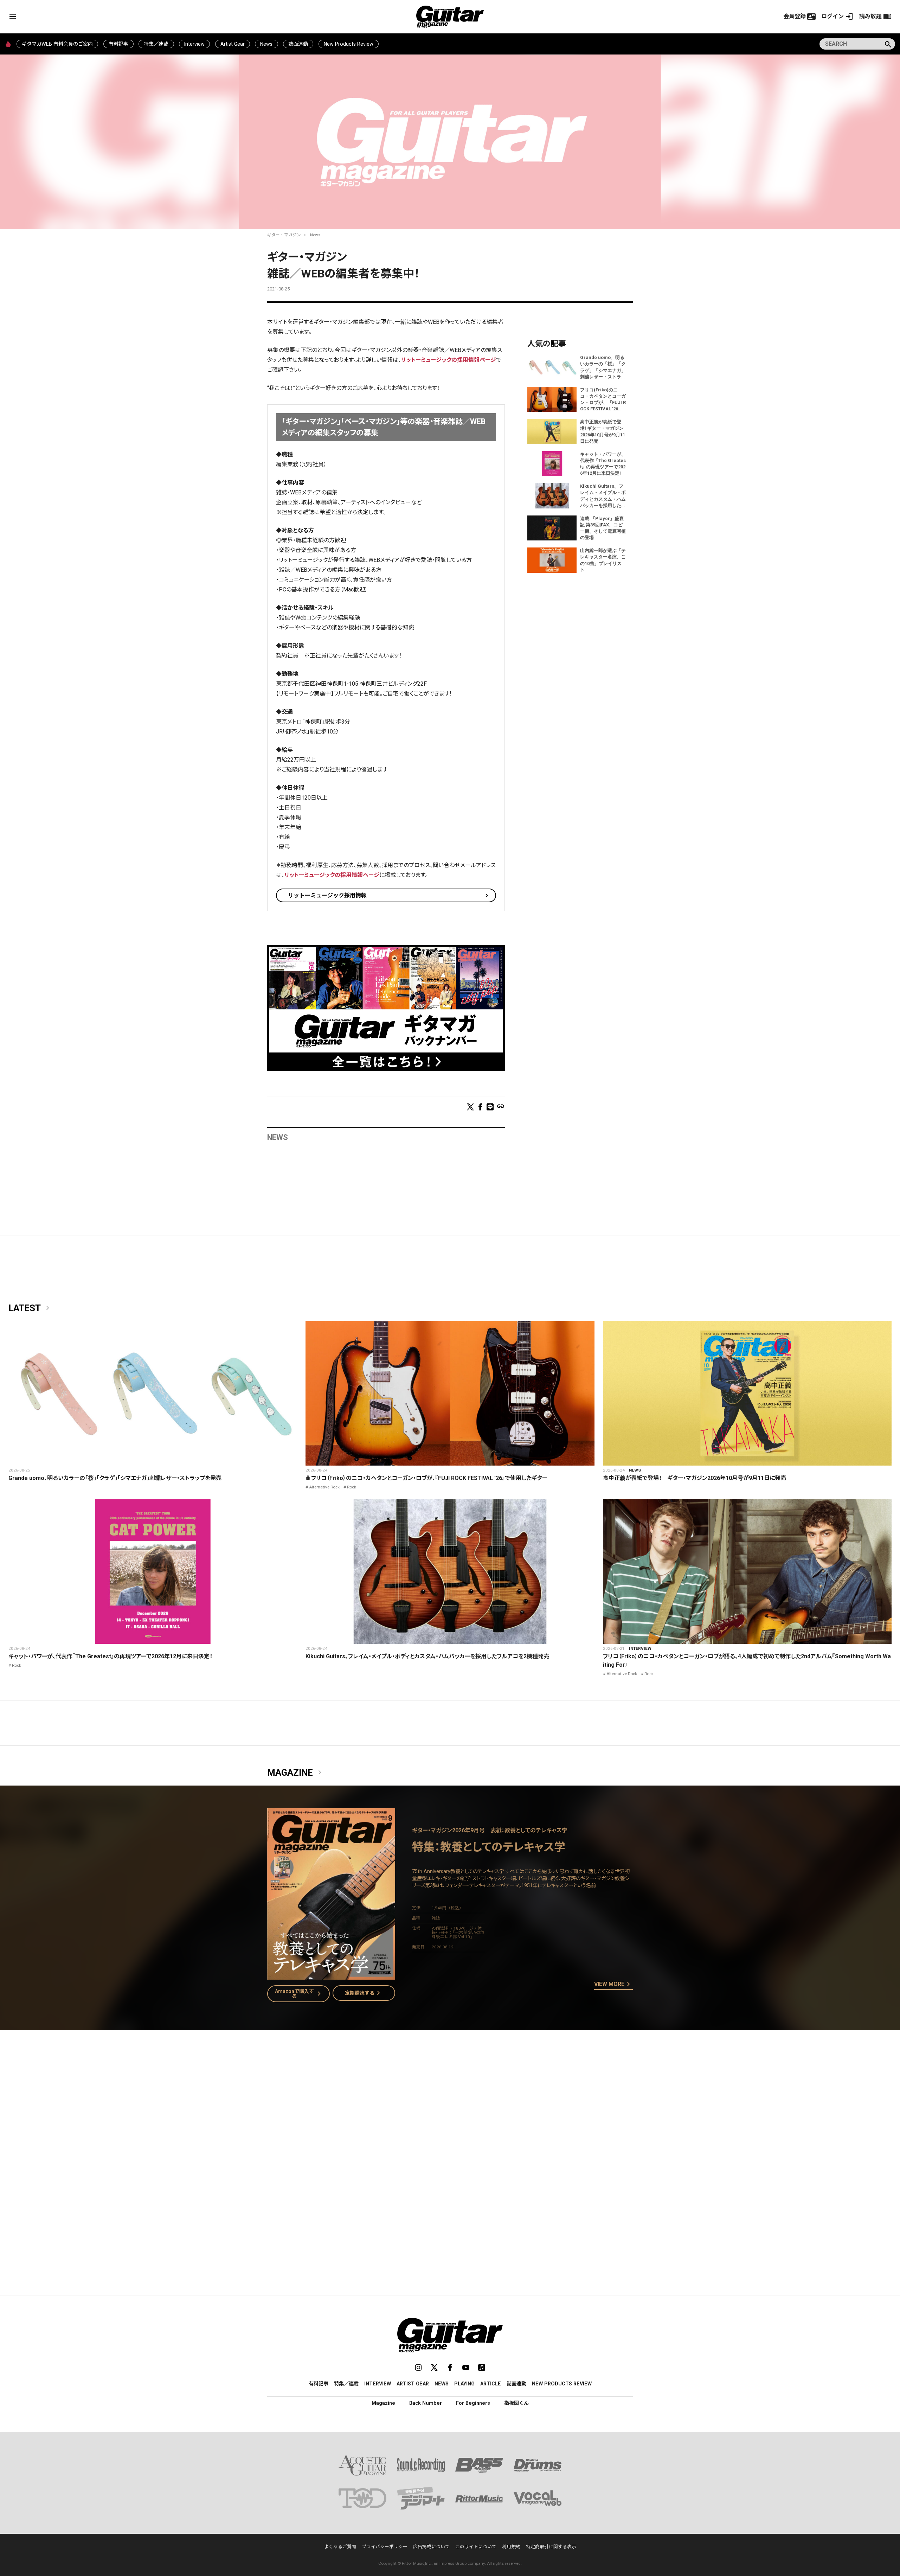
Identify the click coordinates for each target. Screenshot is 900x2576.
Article (491, 2384)
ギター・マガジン (284, 235)
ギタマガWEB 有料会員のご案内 (57, 44)
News (266, 44)
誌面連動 (298, 44)
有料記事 (118, 44)
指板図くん (516, 2403)
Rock (352, 1487)
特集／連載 (156, 44)
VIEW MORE (613, 1985)
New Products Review (349, 44)
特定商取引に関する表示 (551, 2547)
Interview (194, 44)
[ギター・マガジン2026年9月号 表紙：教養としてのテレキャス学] (331, 1975)
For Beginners (473, 2403)
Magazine (296, 1773)
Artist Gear (233, 44)
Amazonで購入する (299, 1994)
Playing (464, 2384)
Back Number (426, 2403)
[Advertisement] (450, 2125)
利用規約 (511, 2547)
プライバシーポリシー (385, 2547)
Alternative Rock (324, 1487)
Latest (30, 1308)
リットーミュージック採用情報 (327, 895)
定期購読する (364, 1993)
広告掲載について (431, 2547)
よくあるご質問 (340, 2547)
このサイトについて (476, 2547)
